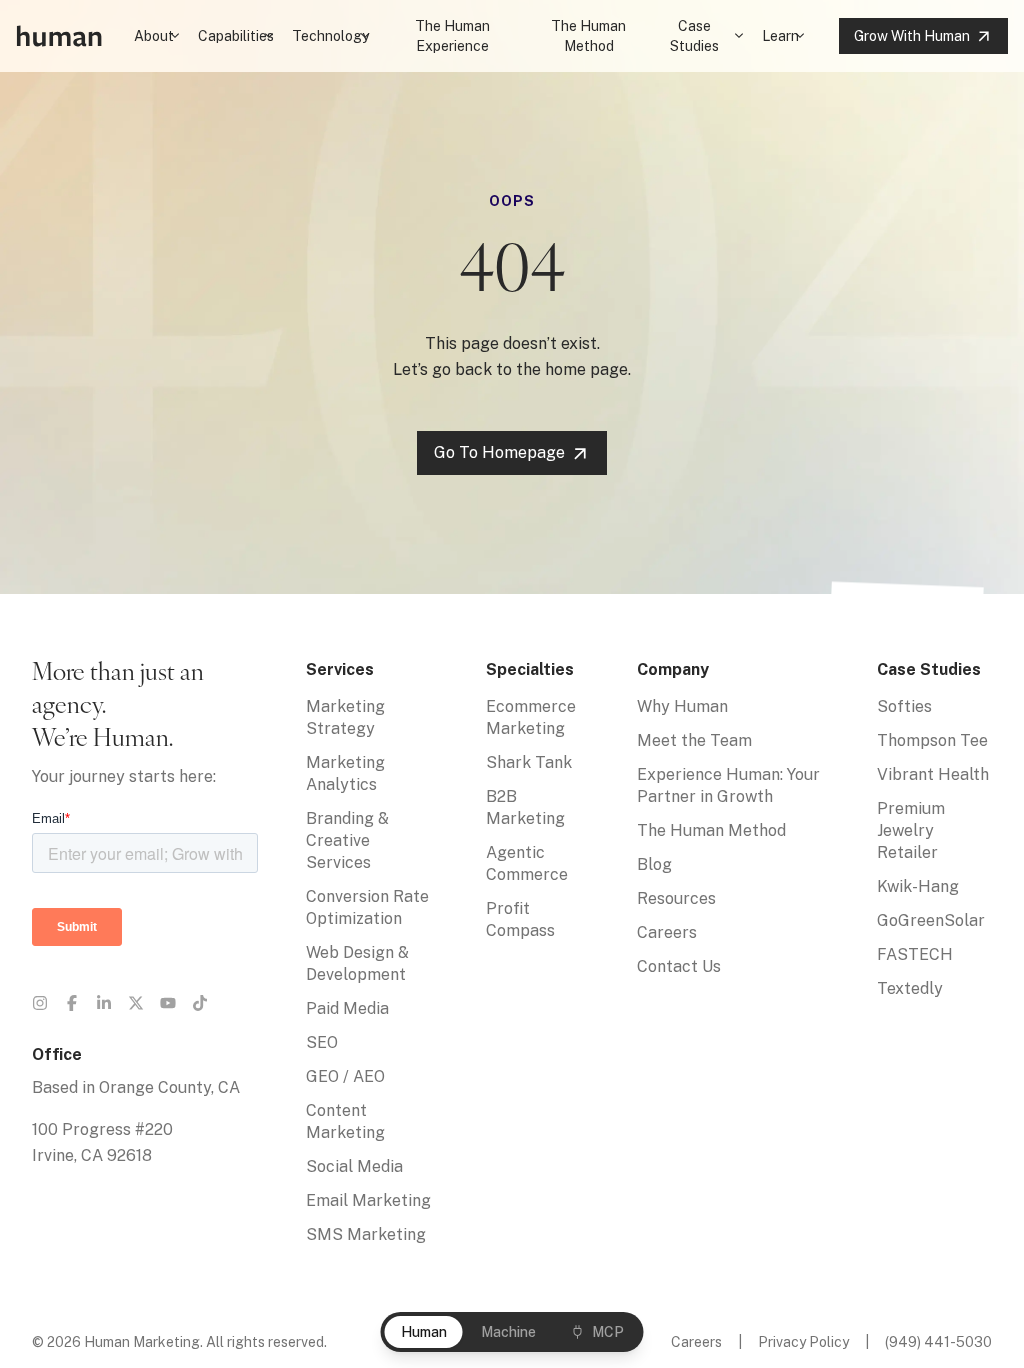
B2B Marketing (525, 807)
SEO (322, 1042)
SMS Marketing (366, 1234)
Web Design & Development (357, 963)
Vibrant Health (933, 774)
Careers (667, 932)
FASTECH (915, 954)
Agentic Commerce (527, 863)
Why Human (682, 706)
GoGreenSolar (931, 920)
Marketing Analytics (345, 773)
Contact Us (679, 966)
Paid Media (347, 1008)
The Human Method (588, 36)
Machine (508, 1332)
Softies (904, 706)
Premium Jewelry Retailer (911, 830)
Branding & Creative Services (347, 840)
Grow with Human (912, 36)
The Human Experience (452, 36)
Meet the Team (694, 740)
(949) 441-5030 (938, 1342)
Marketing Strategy (345, 717)
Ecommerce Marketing (531, 717)
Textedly (910, 988)
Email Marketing (368, 1200)
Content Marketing (345, 1121)
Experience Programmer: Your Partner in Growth (728, 785)
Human (424, 1332)
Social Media (354, 1166)
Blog (654, 864)
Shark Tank (529, 762)
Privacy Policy (803, 1342)
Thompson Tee (932, 740)
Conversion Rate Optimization (367, 907)
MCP (608, 1332)
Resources (676, 898)
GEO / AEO (345, 1076)
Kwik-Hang (918, 886)
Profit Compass (520, 919)
